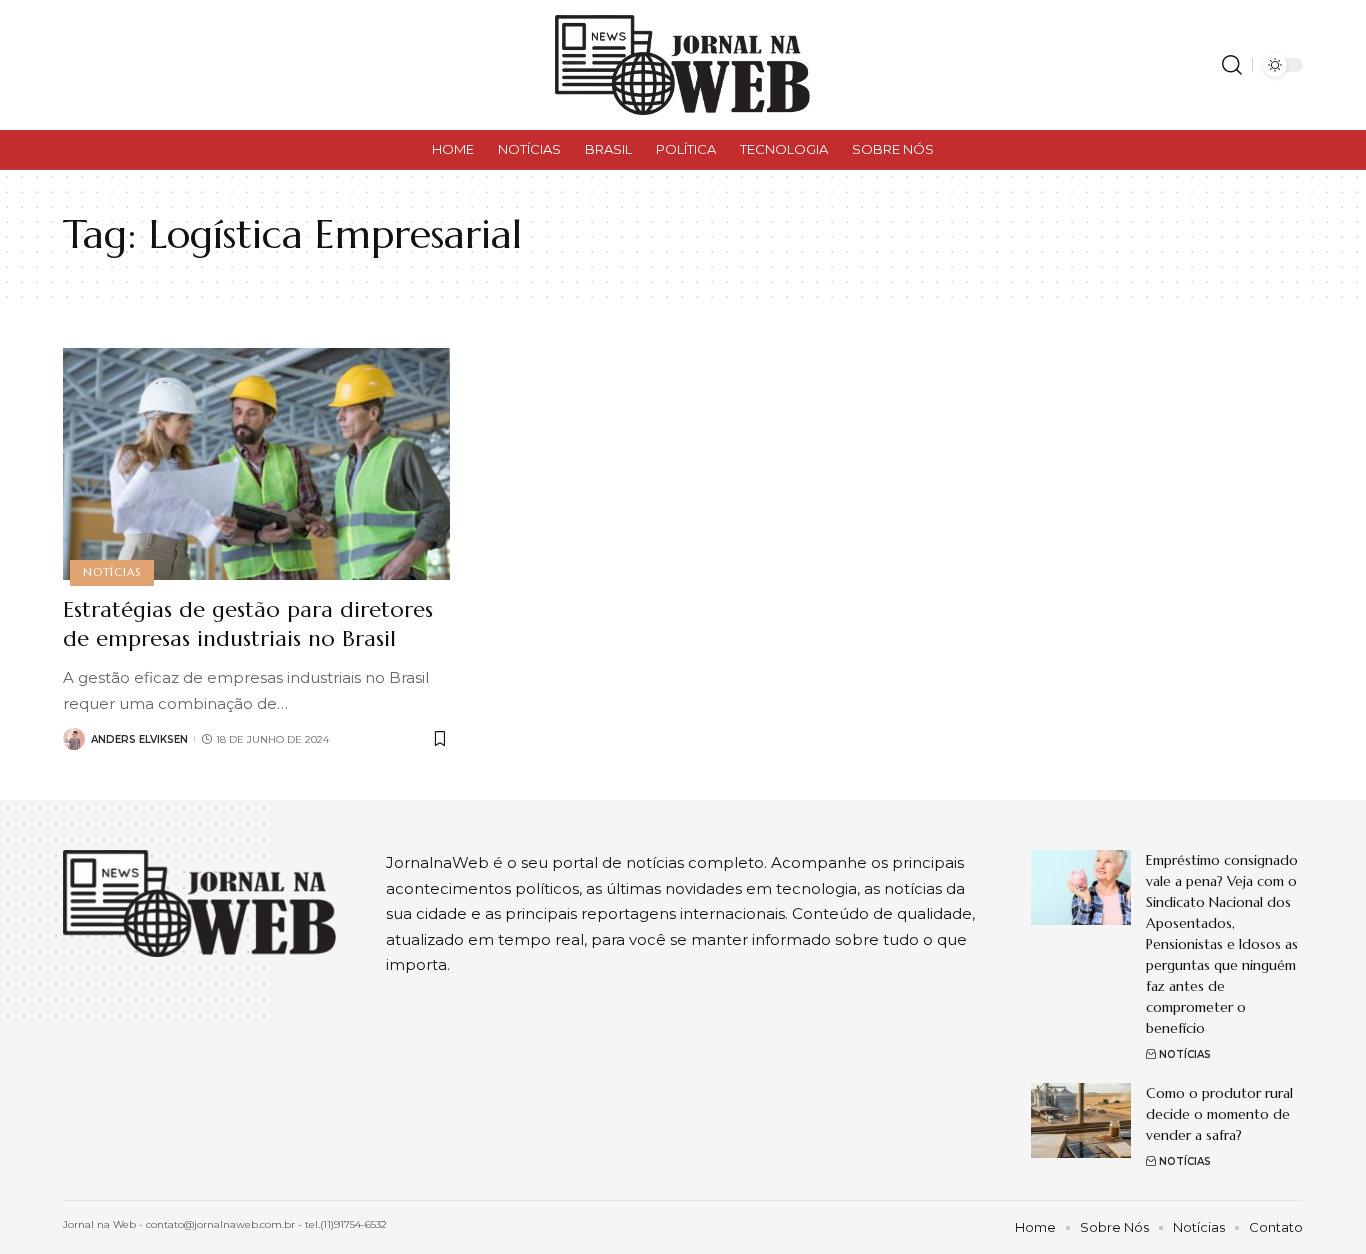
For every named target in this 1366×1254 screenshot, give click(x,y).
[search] (1232, 65)
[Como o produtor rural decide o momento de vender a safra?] (1081, 1120)
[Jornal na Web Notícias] (682, 65)
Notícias (111, 572)
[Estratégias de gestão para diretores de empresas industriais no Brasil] (256, 464)
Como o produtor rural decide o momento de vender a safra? (1219, 1114)
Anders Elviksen (139, 739)
